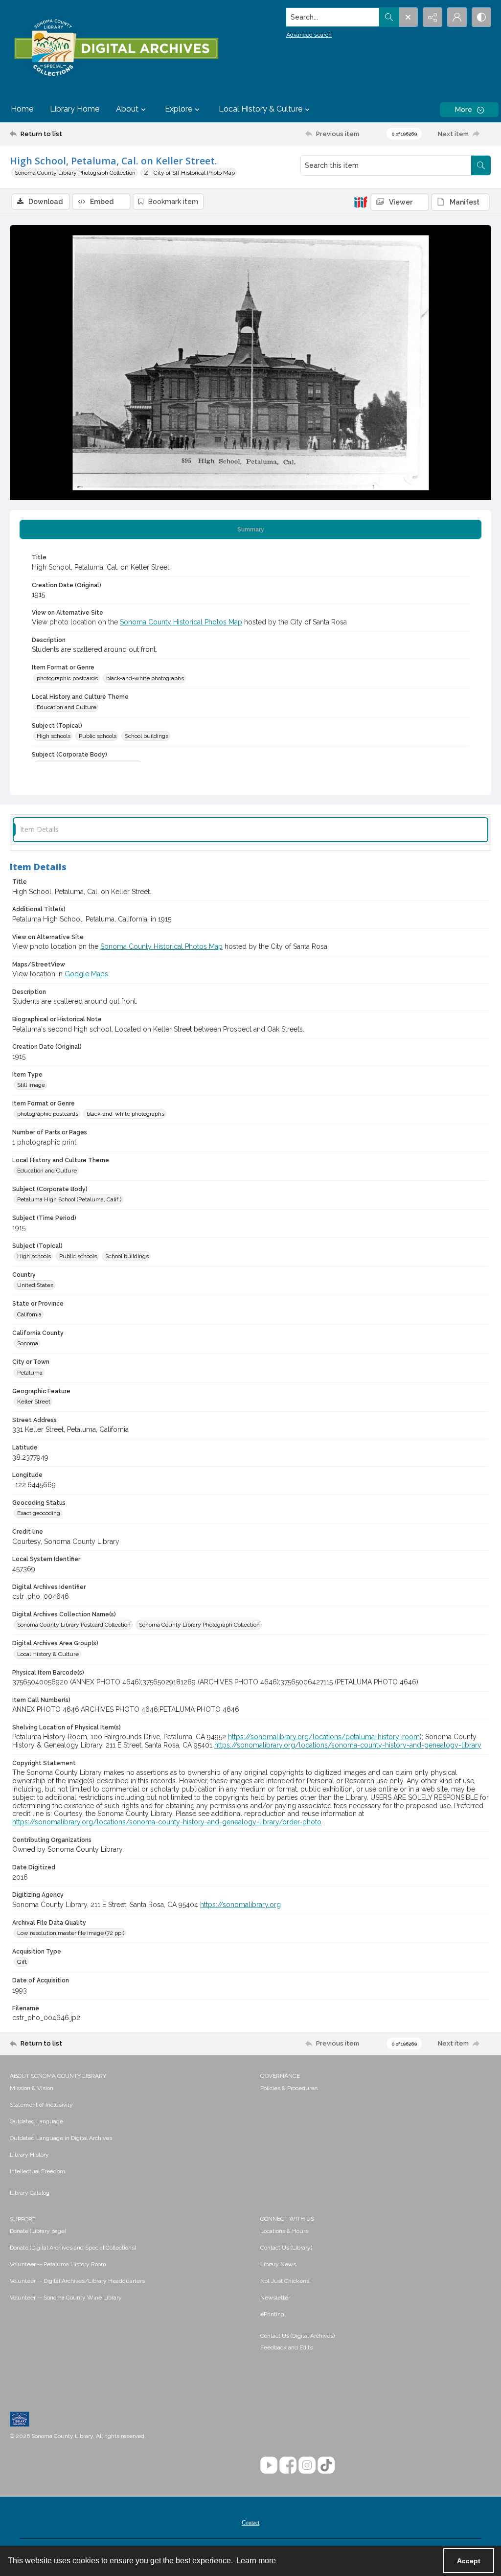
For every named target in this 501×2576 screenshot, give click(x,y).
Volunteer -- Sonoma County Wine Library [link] (66, 2298)
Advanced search (309, 35)
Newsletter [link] (275, 2298)
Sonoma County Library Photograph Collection (75, 173)
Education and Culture (67, 707)
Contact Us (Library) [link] (286, 2248)
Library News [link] (278, 2264)
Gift (22, 1962)
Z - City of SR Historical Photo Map (189, 173)
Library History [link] (29, 2155)
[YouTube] (269, 2465)
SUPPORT (23, 2219)
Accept (469, 2561)
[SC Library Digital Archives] (116, 48)
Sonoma (28, 1343)
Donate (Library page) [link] (38, 2231)
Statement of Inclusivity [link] (41, 2105)
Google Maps (86, 974)
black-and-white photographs (145, 678)
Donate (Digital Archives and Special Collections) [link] (73, 2248)
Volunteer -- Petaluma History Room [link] (58, 2264)
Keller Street (34, 1402)
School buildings (147, 736)
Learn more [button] (256, 2561)
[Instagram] (307, 2465)
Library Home (75, 109)
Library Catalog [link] (30, 2193)
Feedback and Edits (286, 2347)
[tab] (250, 529)
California (29, 1314)
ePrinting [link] (272, 2314)
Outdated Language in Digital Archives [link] (61, 2138)
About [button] (127, 109)
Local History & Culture (48, 1654)
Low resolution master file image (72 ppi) (71, 1933)
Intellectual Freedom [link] (37, 2171)
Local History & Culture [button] (261, 109)
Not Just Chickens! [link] (285, 2281)
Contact (250, 2523)
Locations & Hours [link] (284, 2231)
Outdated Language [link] (36, 2121)
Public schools (98, 736)
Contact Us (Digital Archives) (297, 2336)
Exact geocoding (39, 1513)
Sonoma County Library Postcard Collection (74, 1625)
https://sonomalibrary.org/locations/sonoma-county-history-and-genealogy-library (348, 1745)
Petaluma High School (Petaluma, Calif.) (69, 1199)
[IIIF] (361, 202)
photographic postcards (67, 678)
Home (22, 109)
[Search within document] (481, 165)
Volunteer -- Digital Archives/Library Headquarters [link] (77, 2281)
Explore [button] (179, 109)
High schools (54, 736)
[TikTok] (326, 2465)
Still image (31, 1085)
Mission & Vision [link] (32, 2088)
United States (35, 1285)
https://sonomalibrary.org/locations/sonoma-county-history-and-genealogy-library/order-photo (167, 1822)
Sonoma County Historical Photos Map (181, 622)
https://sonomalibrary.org (240, 1905)
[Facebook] (288, 2465)
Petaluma (30, 1373)
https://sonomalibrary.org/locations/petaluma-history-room (324, 1737)
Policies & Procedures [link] (289, 2088)
